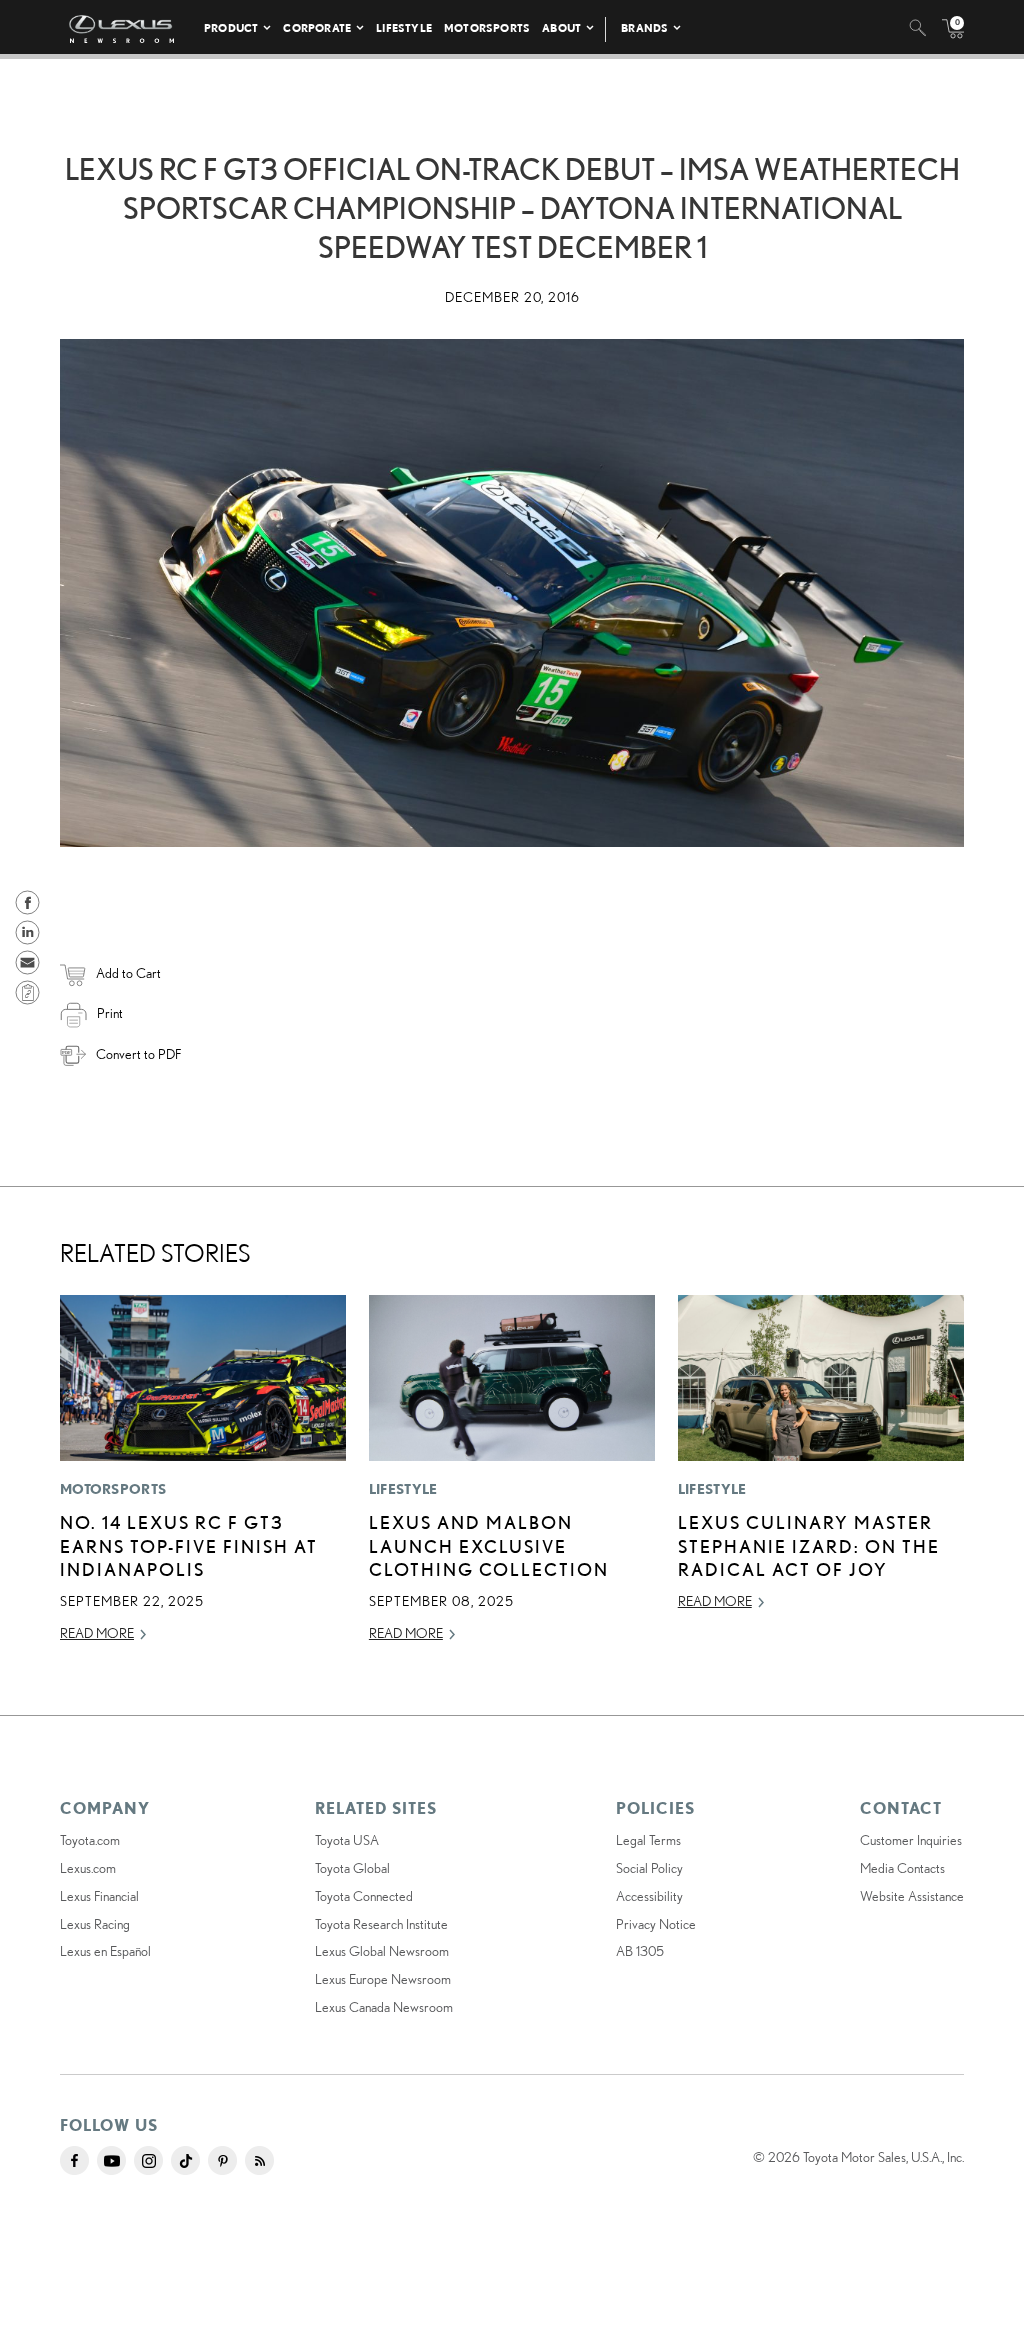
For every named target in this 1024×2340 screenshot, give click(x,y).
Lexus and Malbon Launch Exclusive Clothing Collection (489, 1545)
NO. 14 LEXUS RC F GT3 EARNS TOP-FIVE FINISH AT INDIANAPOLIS (189, 1545)
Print (110, 1013)
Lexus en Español (105, 1951)
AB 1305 (640, 1951)
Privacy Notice (656, 1924)
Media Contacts (902, 1868)
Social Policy (649, 1868)
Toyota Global (352, 1868)
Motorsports (487, 27)
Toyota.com (90, 1840)
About (561, 27)
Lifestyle (404, 27)
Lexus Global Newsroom (382, 1951)
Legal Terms (648, 1840)
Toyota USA (347, 1840)
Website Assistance (912, 1896)
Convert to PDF (138, 1054)
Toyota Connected (364, 1896)
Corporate (317, 27)
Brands (644, 27)
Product (231, 27)
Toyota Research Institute (381, 1924)
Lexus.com (88, 1868)
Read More (97, 1633)
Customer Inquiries (911, 1840)
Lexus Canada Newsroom (384, 2007)
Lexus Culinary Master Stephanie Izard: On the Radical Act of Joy (809, 1545)
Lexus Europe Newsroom (383, 1979)
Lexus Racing (95, 1924)
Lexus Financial (99, 1896)
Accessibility (649, 1896)
